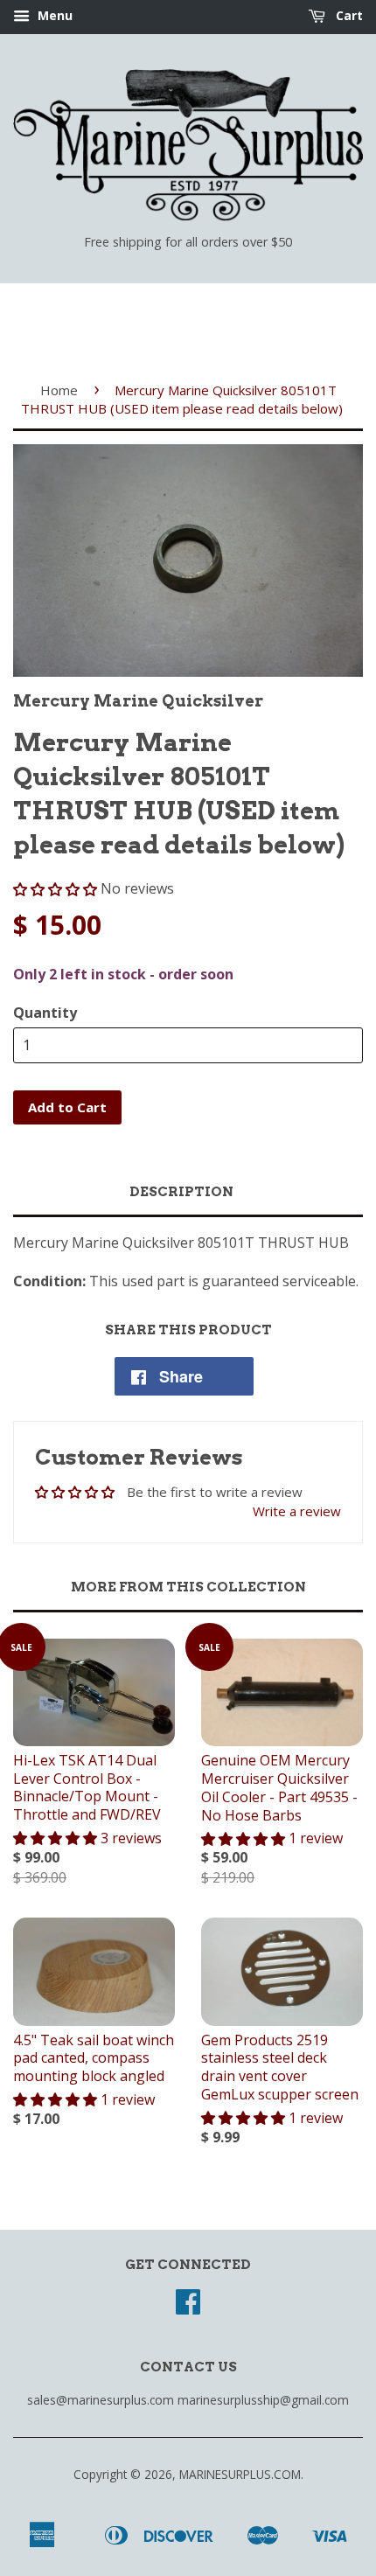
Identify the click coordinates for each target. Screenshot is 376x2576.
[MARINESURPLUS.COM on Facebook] (188, 2307)
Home (59, 390)
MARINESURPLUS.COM (240, 2474)
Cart (348, 15)
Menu (53, 15)
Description (181, 1192)
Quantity (45, 1013)
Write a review (297, 1511)
